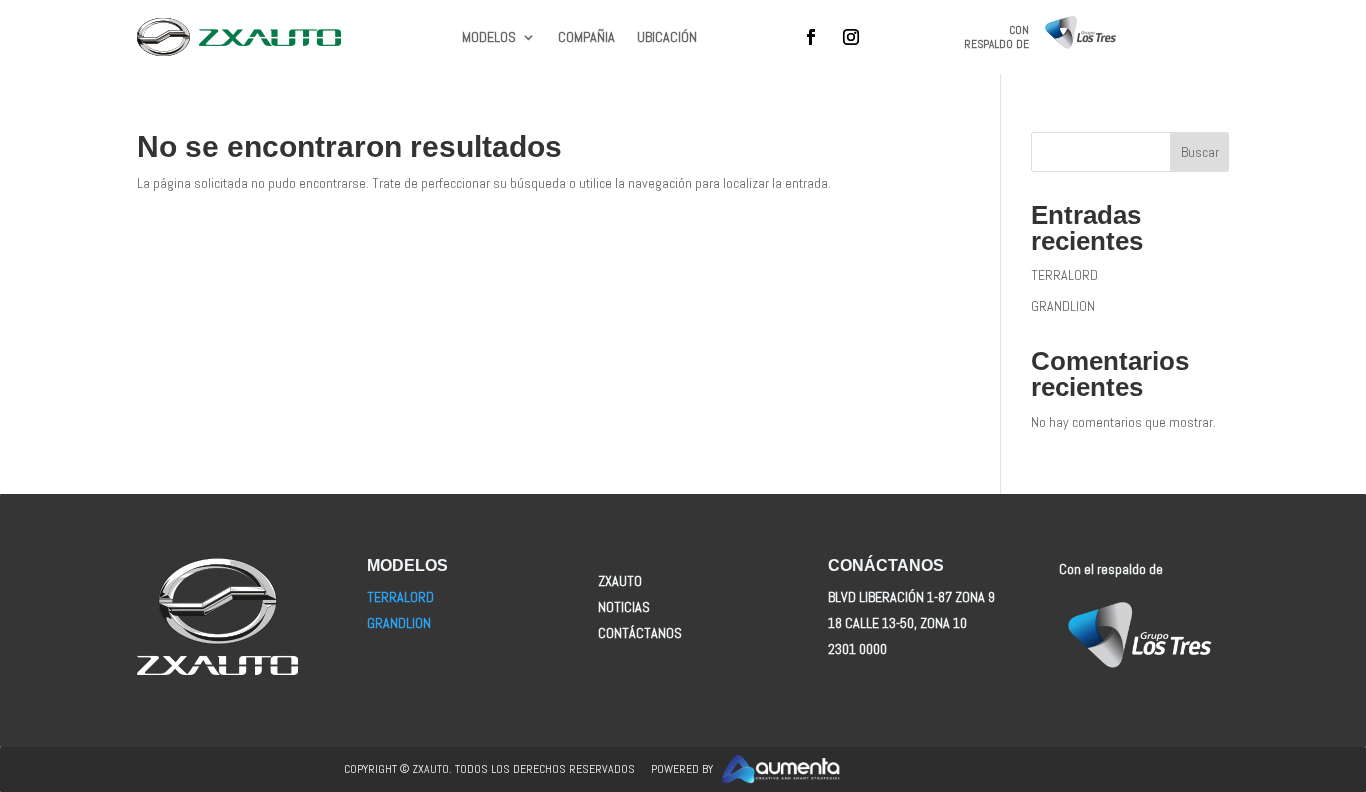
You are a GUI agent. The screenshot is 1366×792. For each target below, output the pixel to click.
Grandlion (399, 623)
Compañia (586, 38)
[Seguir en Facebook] (811, 37)
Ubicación (667, 38)
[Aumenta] (871, 770)
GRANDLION (1063, 306)
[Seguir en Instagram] (851, 37)
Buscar (1200, 152)
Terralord (400, 597)
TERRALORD (1064, 275)
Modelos (489, 38)
